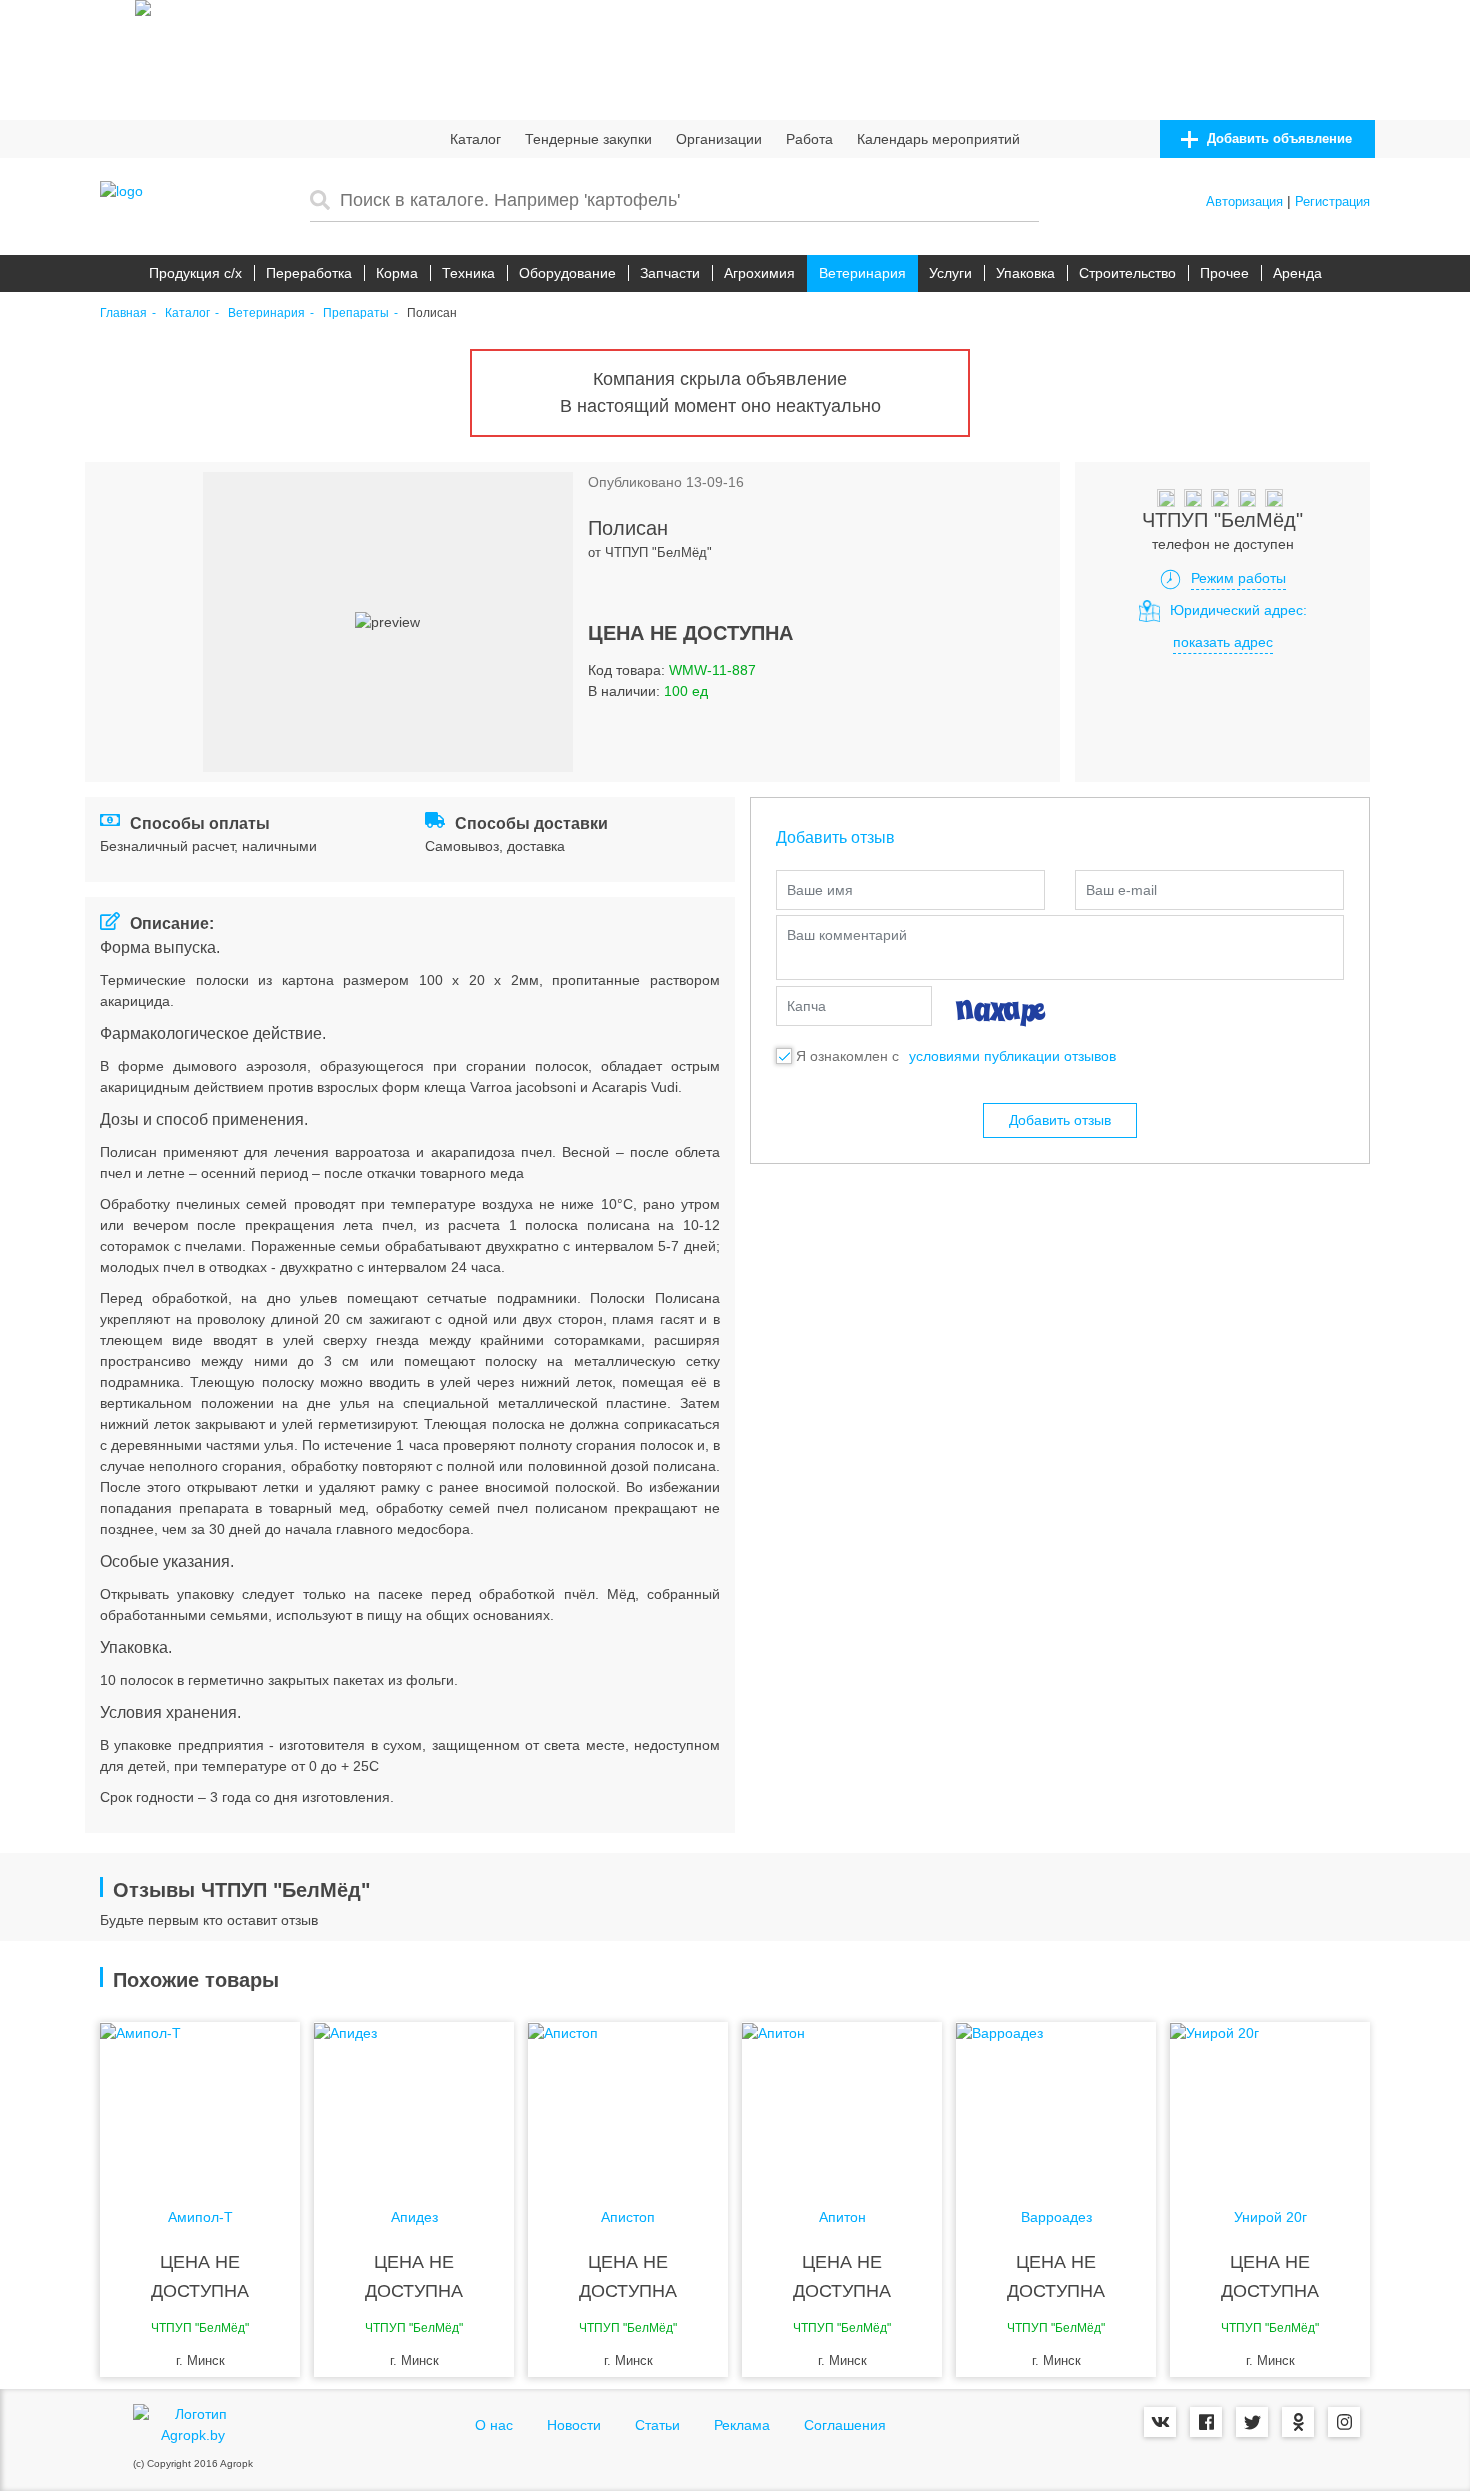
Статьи (657, 2425)
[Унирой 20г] (1270, 2102)
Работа (809, 139)
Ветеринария (862, 273)
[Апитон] (842, 2102)
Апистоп (628, 2217)
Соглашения (845, 2425)
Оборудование (567, 273)
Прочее (1224, 273)
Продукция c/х (195, 273)
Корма (397, 273)
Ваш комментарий (847, 935)
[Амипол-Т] (200, 2102)
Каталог (475, 139)
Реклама (742, 2425)
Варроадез (1056, 2217)
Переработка (309, 273)
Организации (719, 139)
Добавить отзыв (1060, 1120)
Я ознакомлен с (847, 1056)
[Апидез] (414, 2102)
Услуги (950, 273)
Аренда (1297, 273)
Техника (468, 273)
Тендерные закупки (588, 139)
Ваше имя (820, 890)
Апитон (842, 2217)
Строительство (1127, 273)
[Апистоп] (628, 2102)
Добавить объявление (1277, 138)
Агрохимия (759, 273)
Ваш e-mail (1121, 890)
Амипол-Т (200, 2217)
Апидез (414, 2217)
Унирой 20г (1270, 2217)
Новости (574, 2425)
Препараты (356, 313)
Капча (806, 1006)
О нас (494, 2425)
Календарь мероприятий (938, 139)
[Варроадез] (1056, 2102)
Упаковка (1025, 273)
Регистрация (1332, 201)
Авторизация (1244, 201)
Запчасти (670, 273)
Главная (123, 313)
